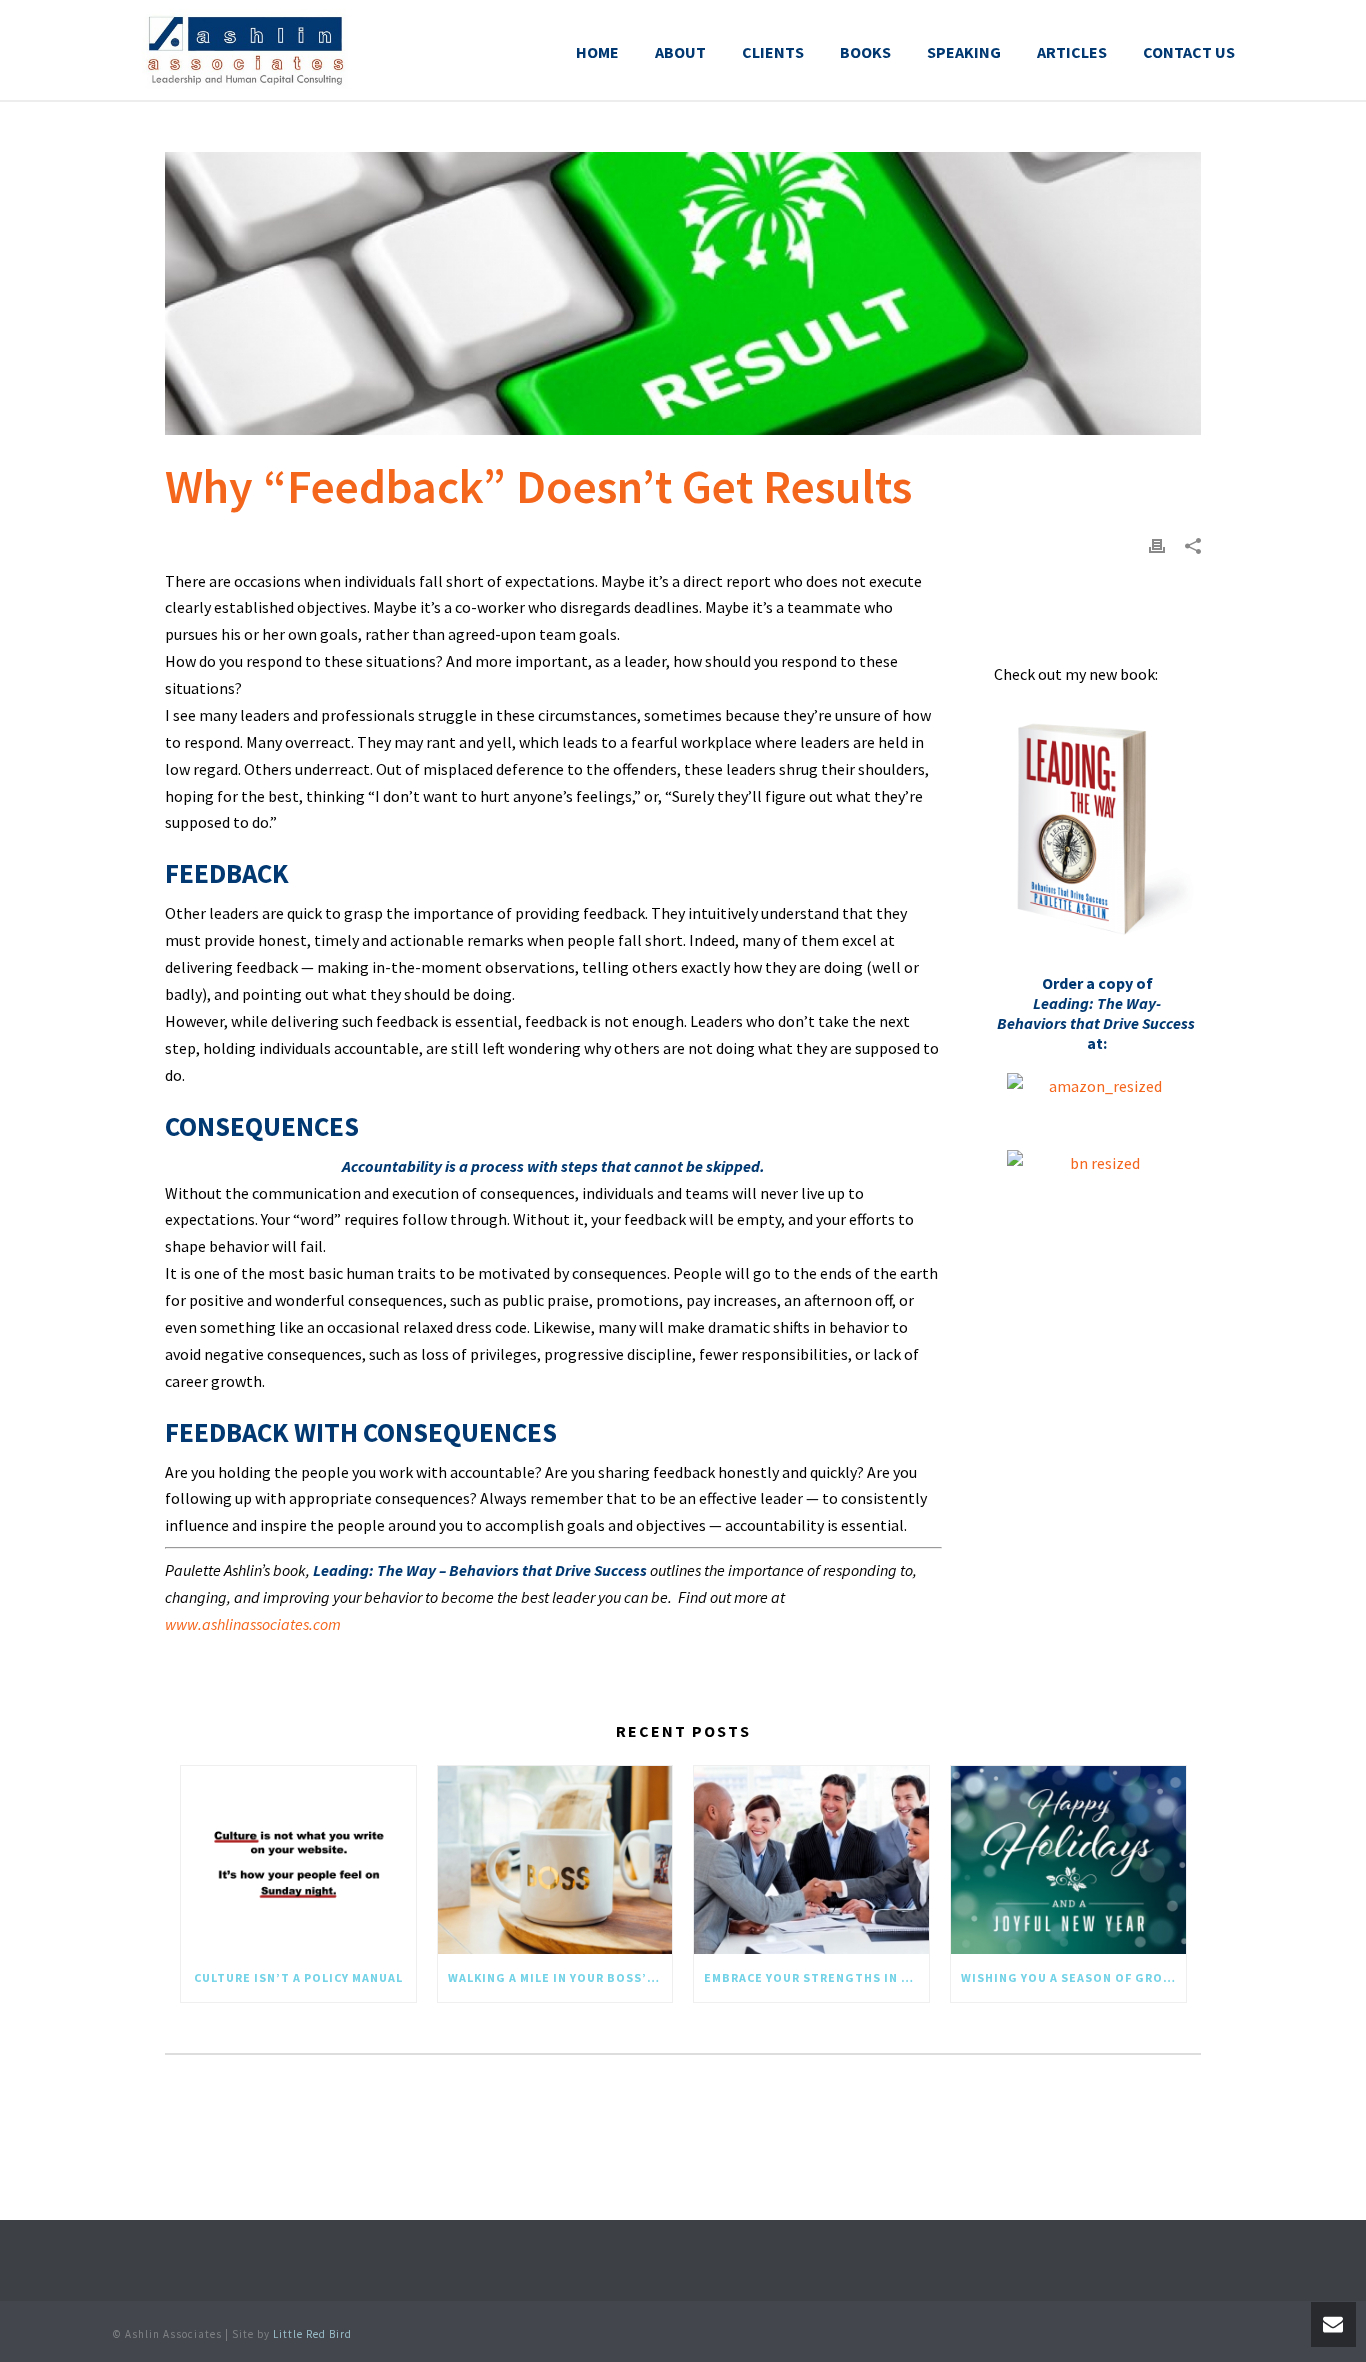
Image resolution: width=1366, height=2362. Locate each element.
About (680, 52)
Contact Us (1189, 52)
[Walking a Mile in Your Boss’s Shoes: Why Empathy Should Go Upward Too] (555, 1860)
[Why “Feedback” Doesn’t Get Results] (683, 293)
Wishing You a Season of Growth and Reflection (1073, 1977)
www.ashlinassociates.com (253, 1624)
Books (865, 52)
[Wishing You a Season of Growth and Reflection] (1068, 1860)
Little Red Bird (312, 2334)
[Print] (1157, 544)
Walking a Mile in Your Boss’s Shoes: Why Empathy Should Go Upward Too (560, 1977)
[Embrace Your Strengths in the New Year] (811, 1860)
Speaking (964, 52)
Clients (773, 52)
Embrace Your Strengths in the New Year (816, 1977)
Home (597, 52)
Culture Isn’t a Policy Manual (298, 1977)
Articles (1072, 52)
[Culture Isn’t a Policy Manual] (298, 1860)
